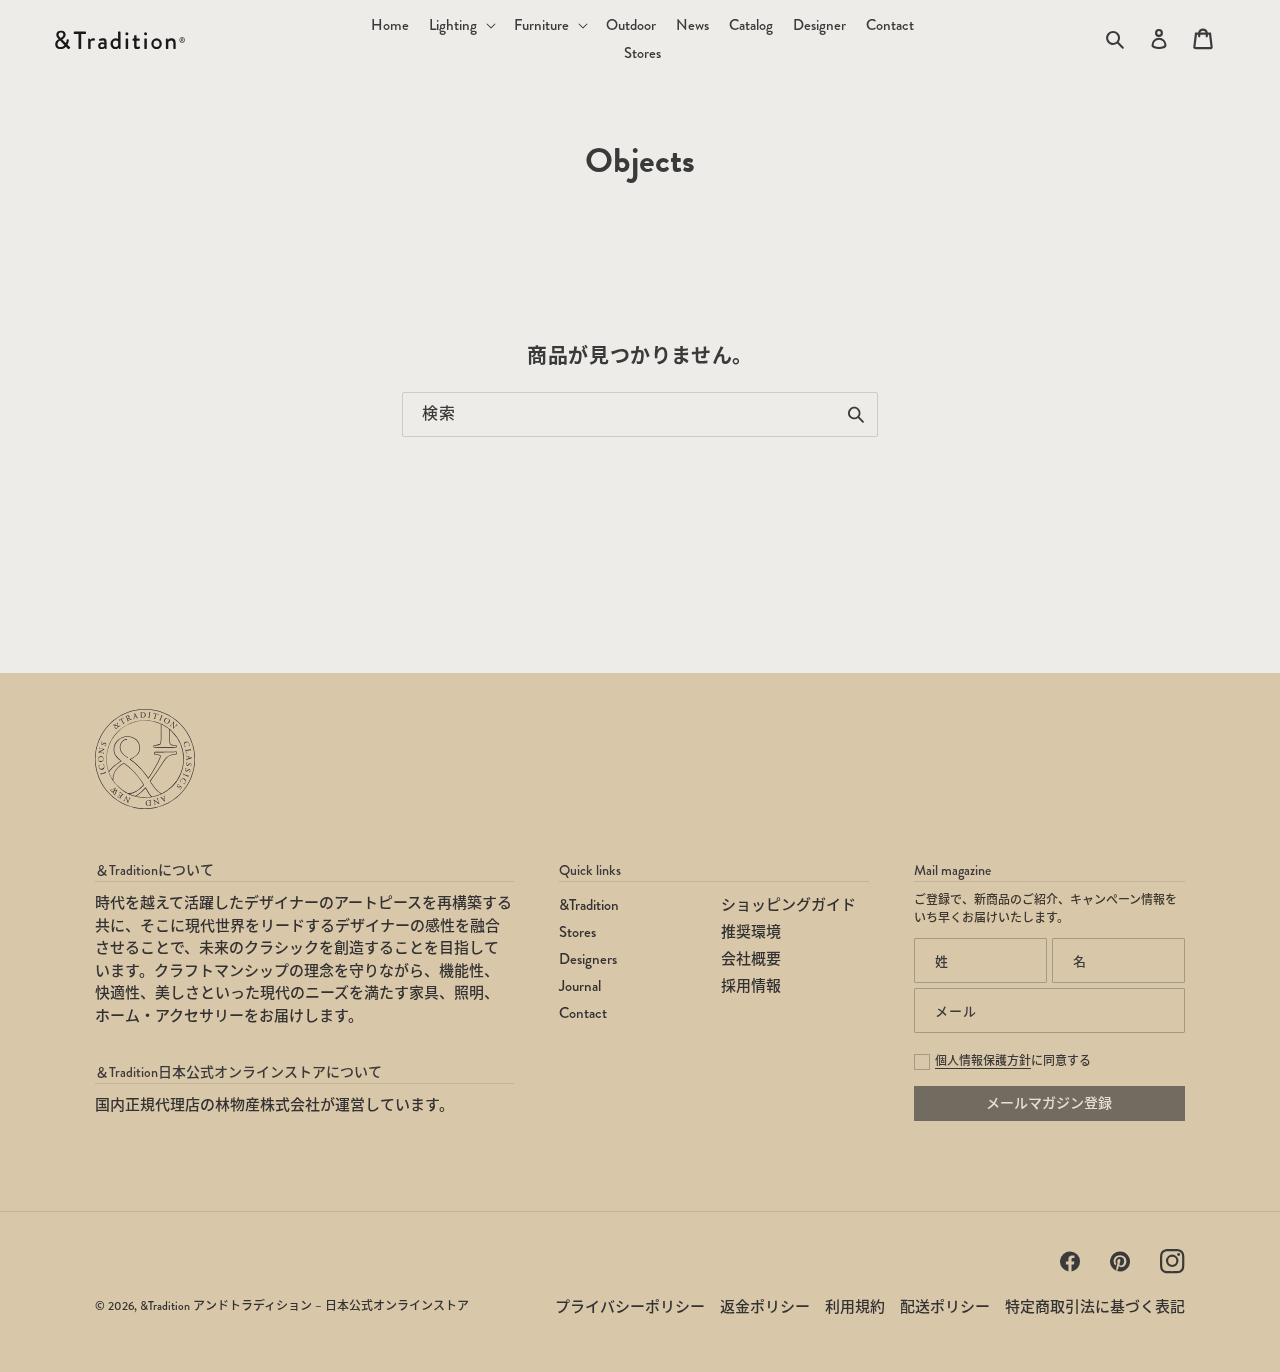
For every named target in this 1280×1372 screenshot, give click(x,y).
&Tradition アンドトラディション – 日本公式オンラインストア (304, 1306)
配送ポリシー (945, 1307)
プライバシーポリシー (630, 1307)
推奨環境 (751, 932)
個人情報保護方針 (983, 1061)
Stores (577, 932)
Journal (580, 986)
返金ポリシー (765, 1307)
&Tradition (589, 905)
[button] (461, 25)
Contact (583, 1013)
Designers (588, 959)
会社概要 (751, 959)
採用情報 (751, 986)
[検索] (856, 414)
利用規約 (855, 1307)
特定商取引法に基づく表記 (1095, 1307)
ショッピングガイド (788, 905)
